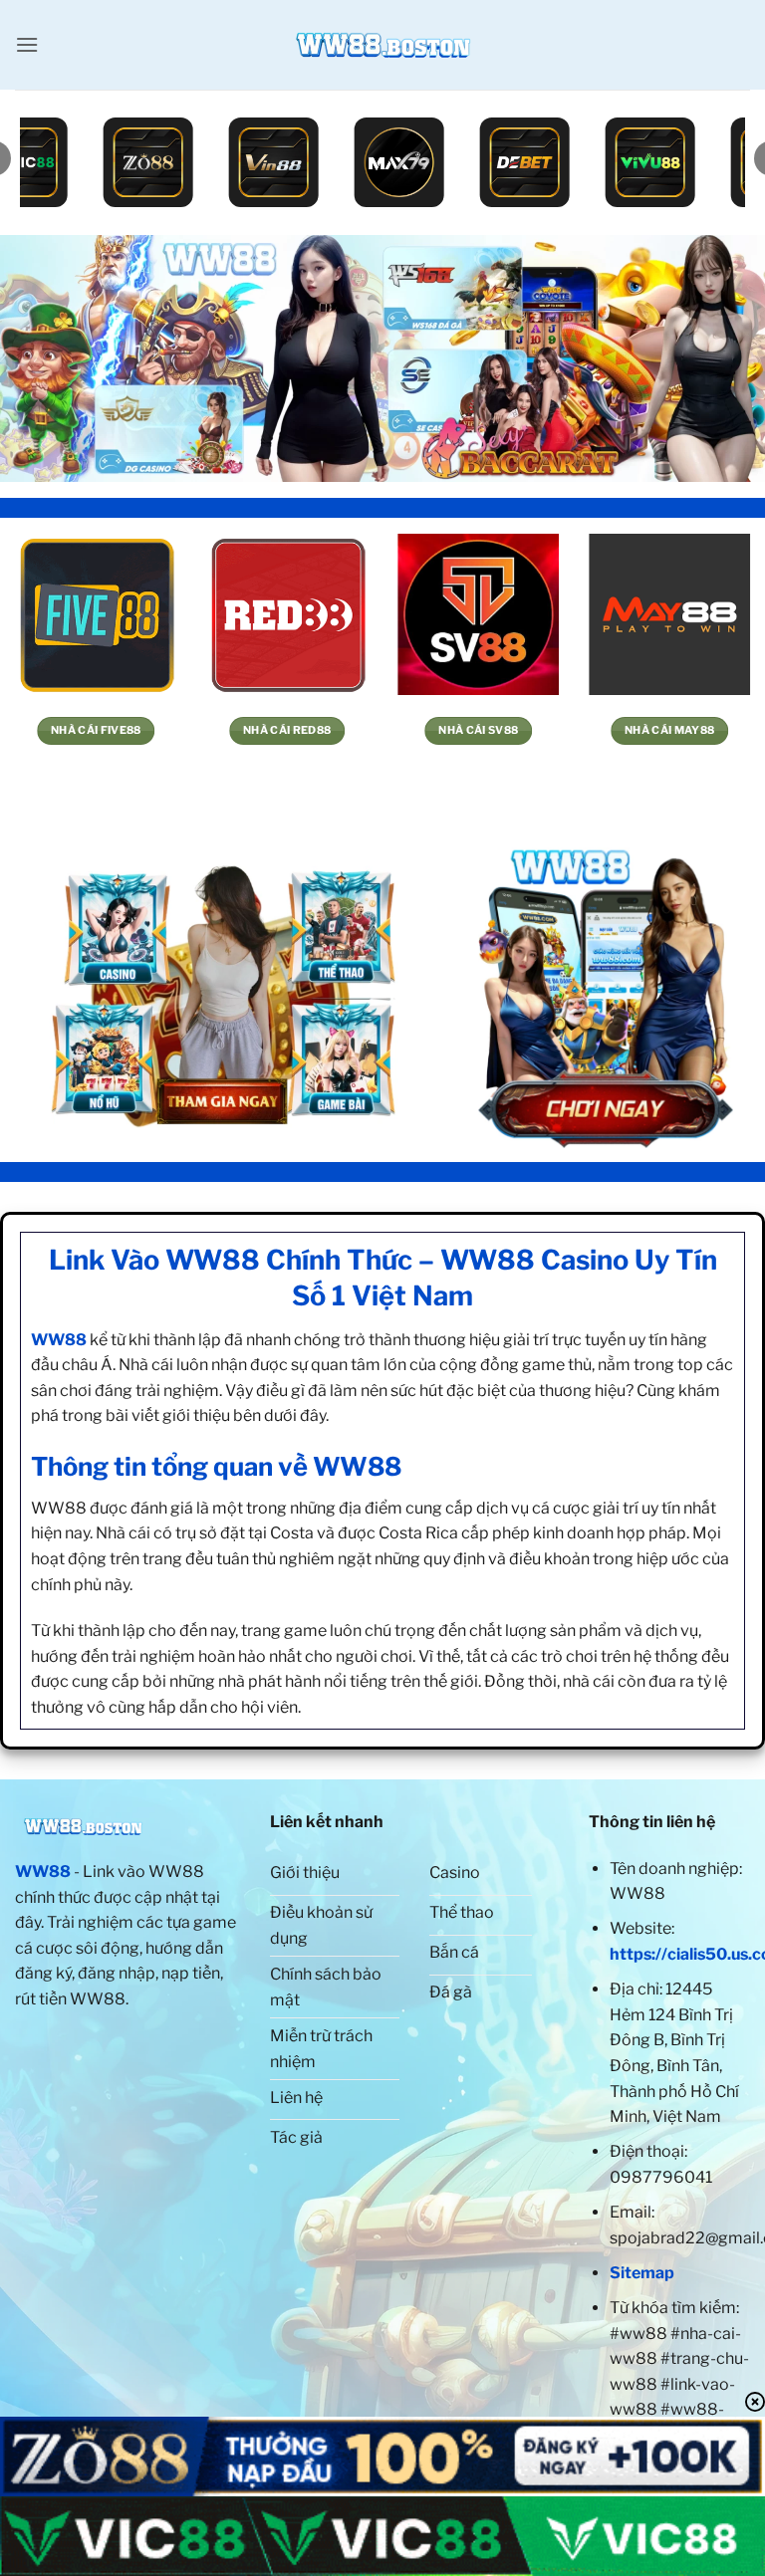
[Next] (724, 358)
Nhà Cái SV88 (478, 730)
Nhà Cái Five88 (96, 730)
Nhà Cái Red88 (287, 730)
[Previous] (41, 358)
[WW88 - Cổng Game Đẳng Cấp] (382, 45)
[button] (27, 44)
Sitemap (642, 2273)
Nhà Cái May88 (669, 730)
